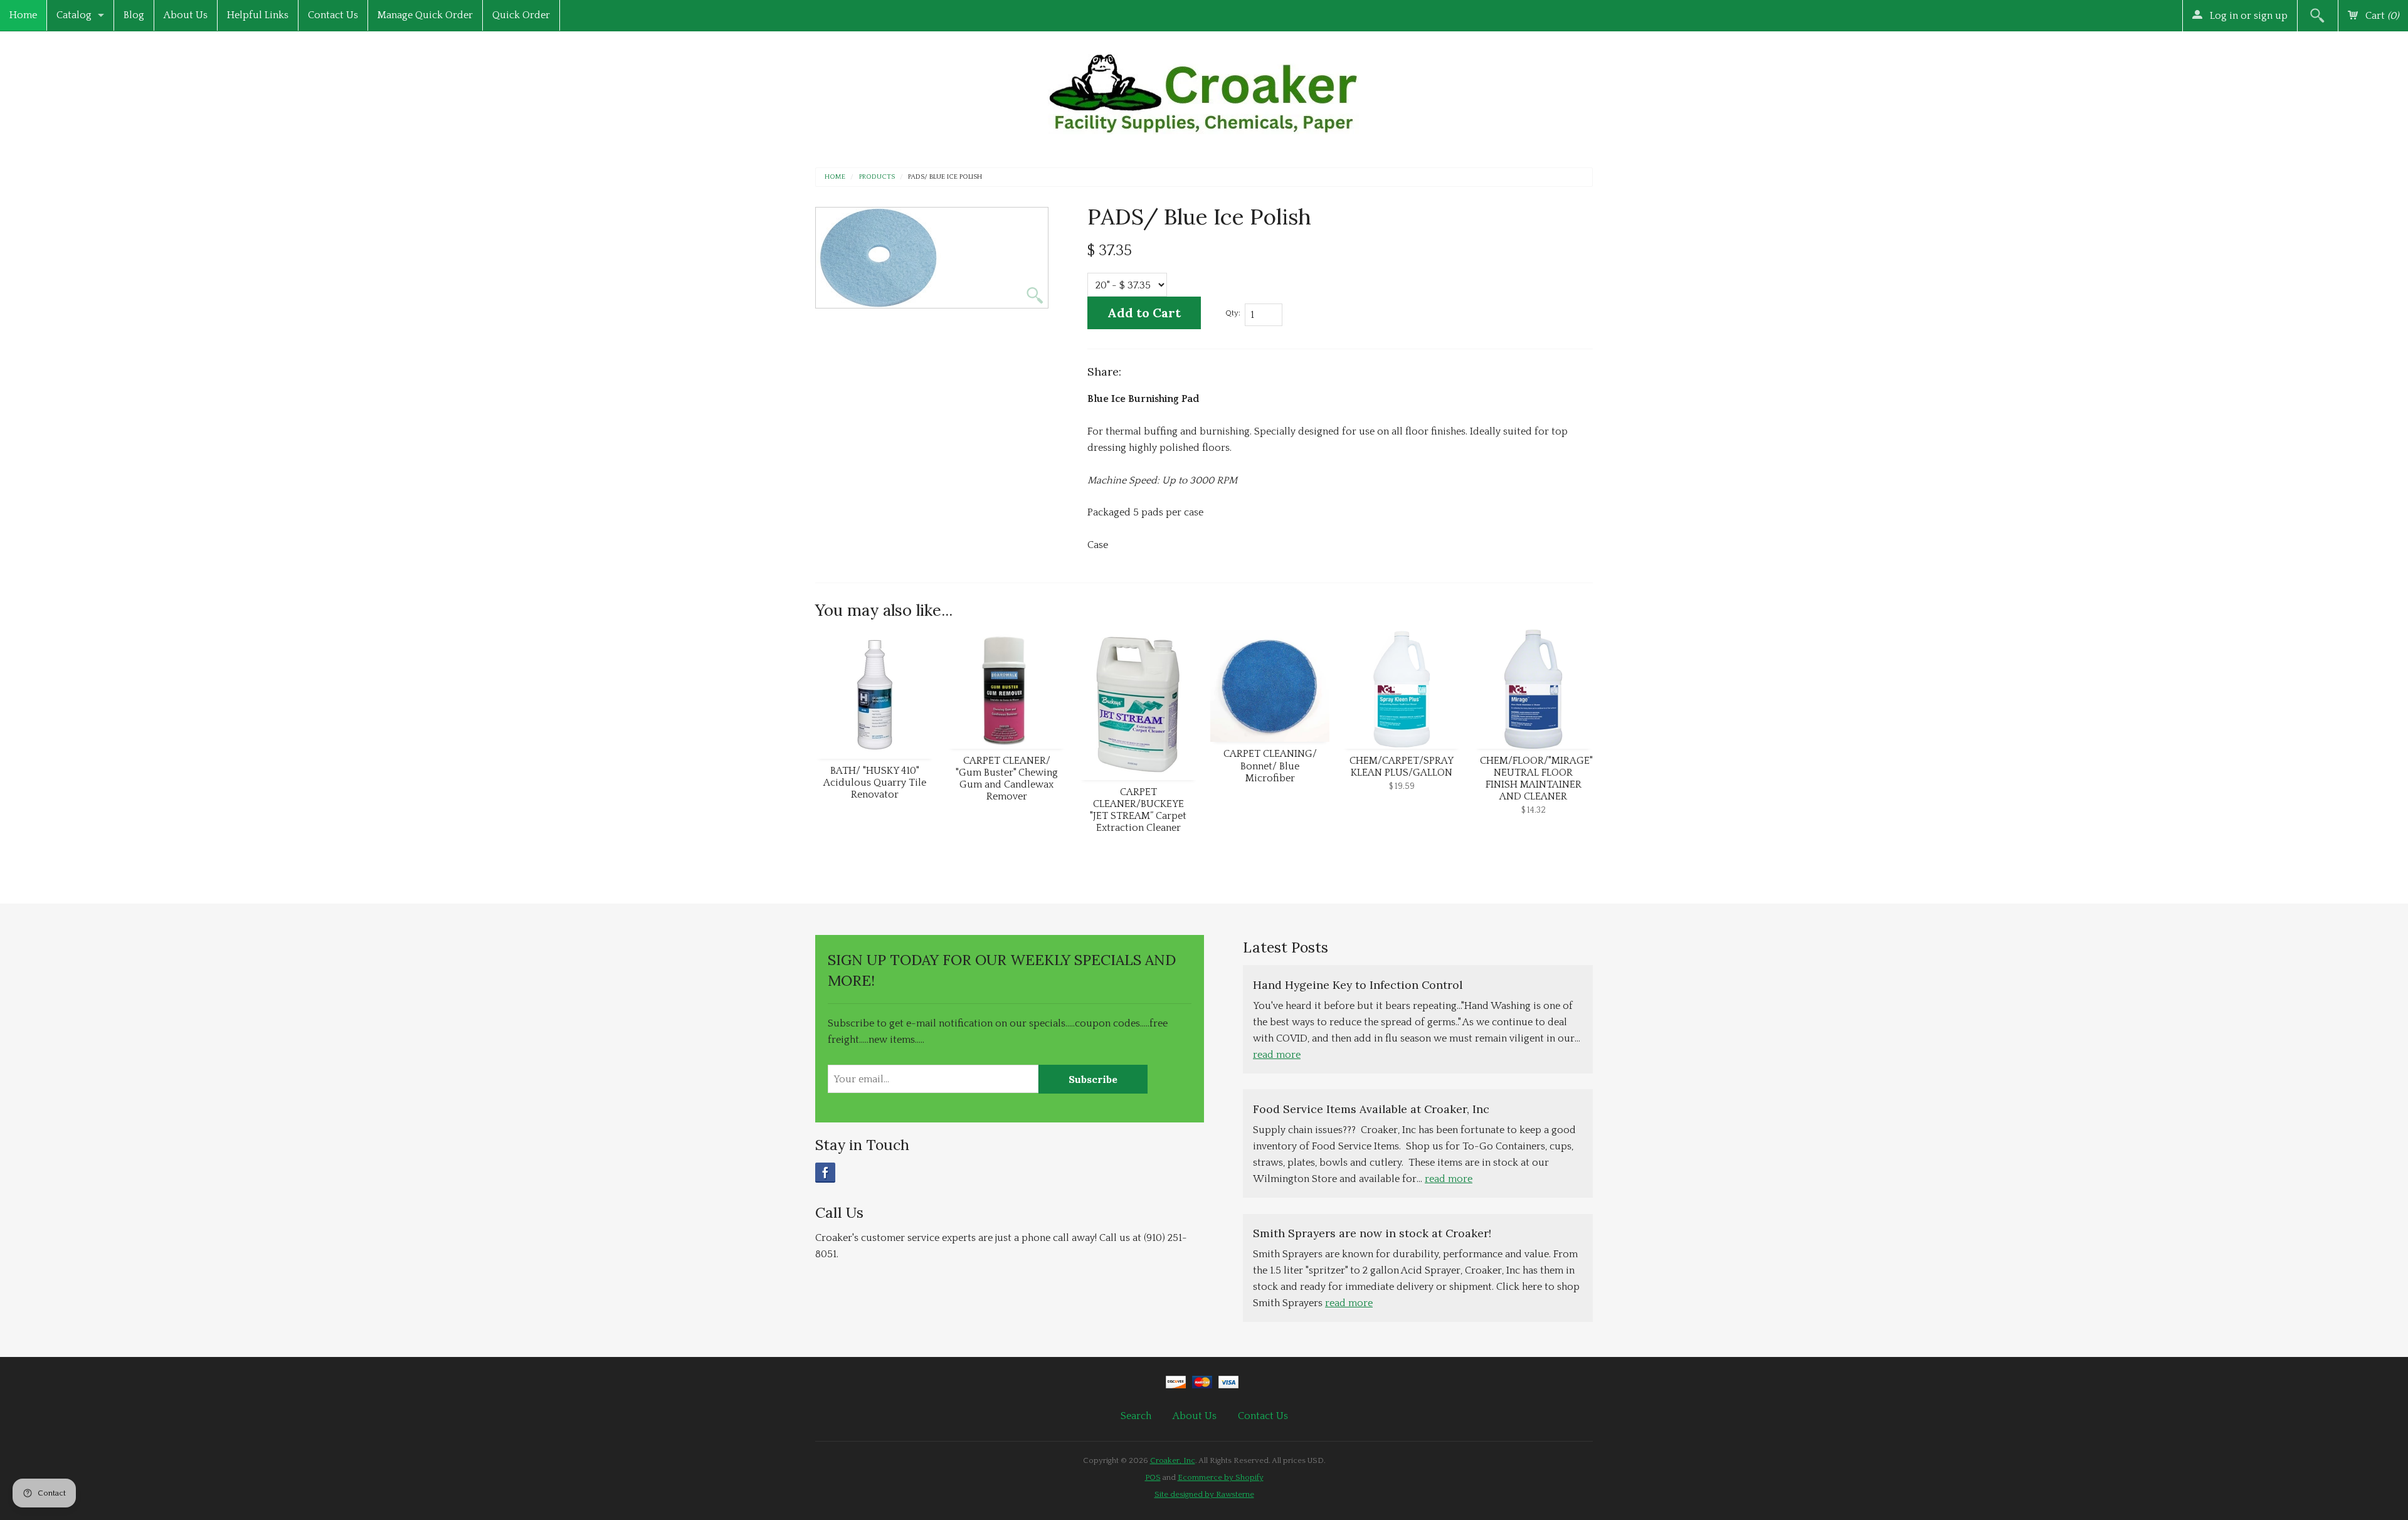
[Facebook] (825, 1173)
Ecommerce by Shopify (1221, 1477)
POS (1153, 1477)
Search (1136, 1416)
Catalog (74, 15)
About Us (186, 15)
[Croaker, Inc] (1204, 90)
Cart (2381, 16)
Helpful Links (258, 15)
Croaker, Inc (1173, 1460)
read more (1277, 1055)
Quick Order (521, 15)
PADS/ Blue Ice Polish (945, 177)
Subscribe (1093, 1079)
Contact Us (333, 15)
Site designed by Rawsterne (1204, 1494)
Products (877, 177)
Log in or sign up (2247, 16)
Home (23, 15)
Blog (134, 15)
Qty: (1233, 313)
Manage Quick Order (425, 15)
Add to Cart (1144, 313)
